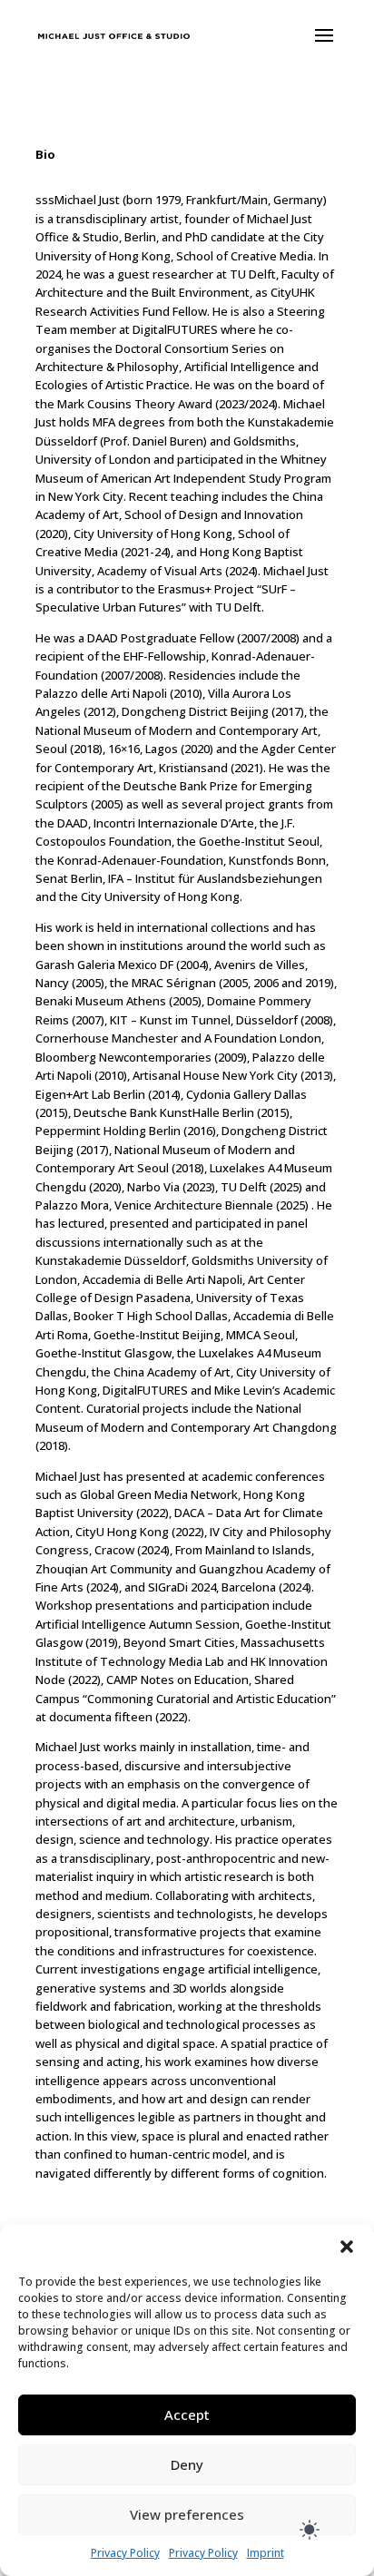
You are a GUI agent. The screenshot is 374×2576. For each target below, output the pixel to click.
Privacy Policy (125, 2553)
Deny (187, 2464)
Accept (187, 2414)
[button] (347, 2247)
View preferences (187, 2514)
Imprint (266, 2553)
